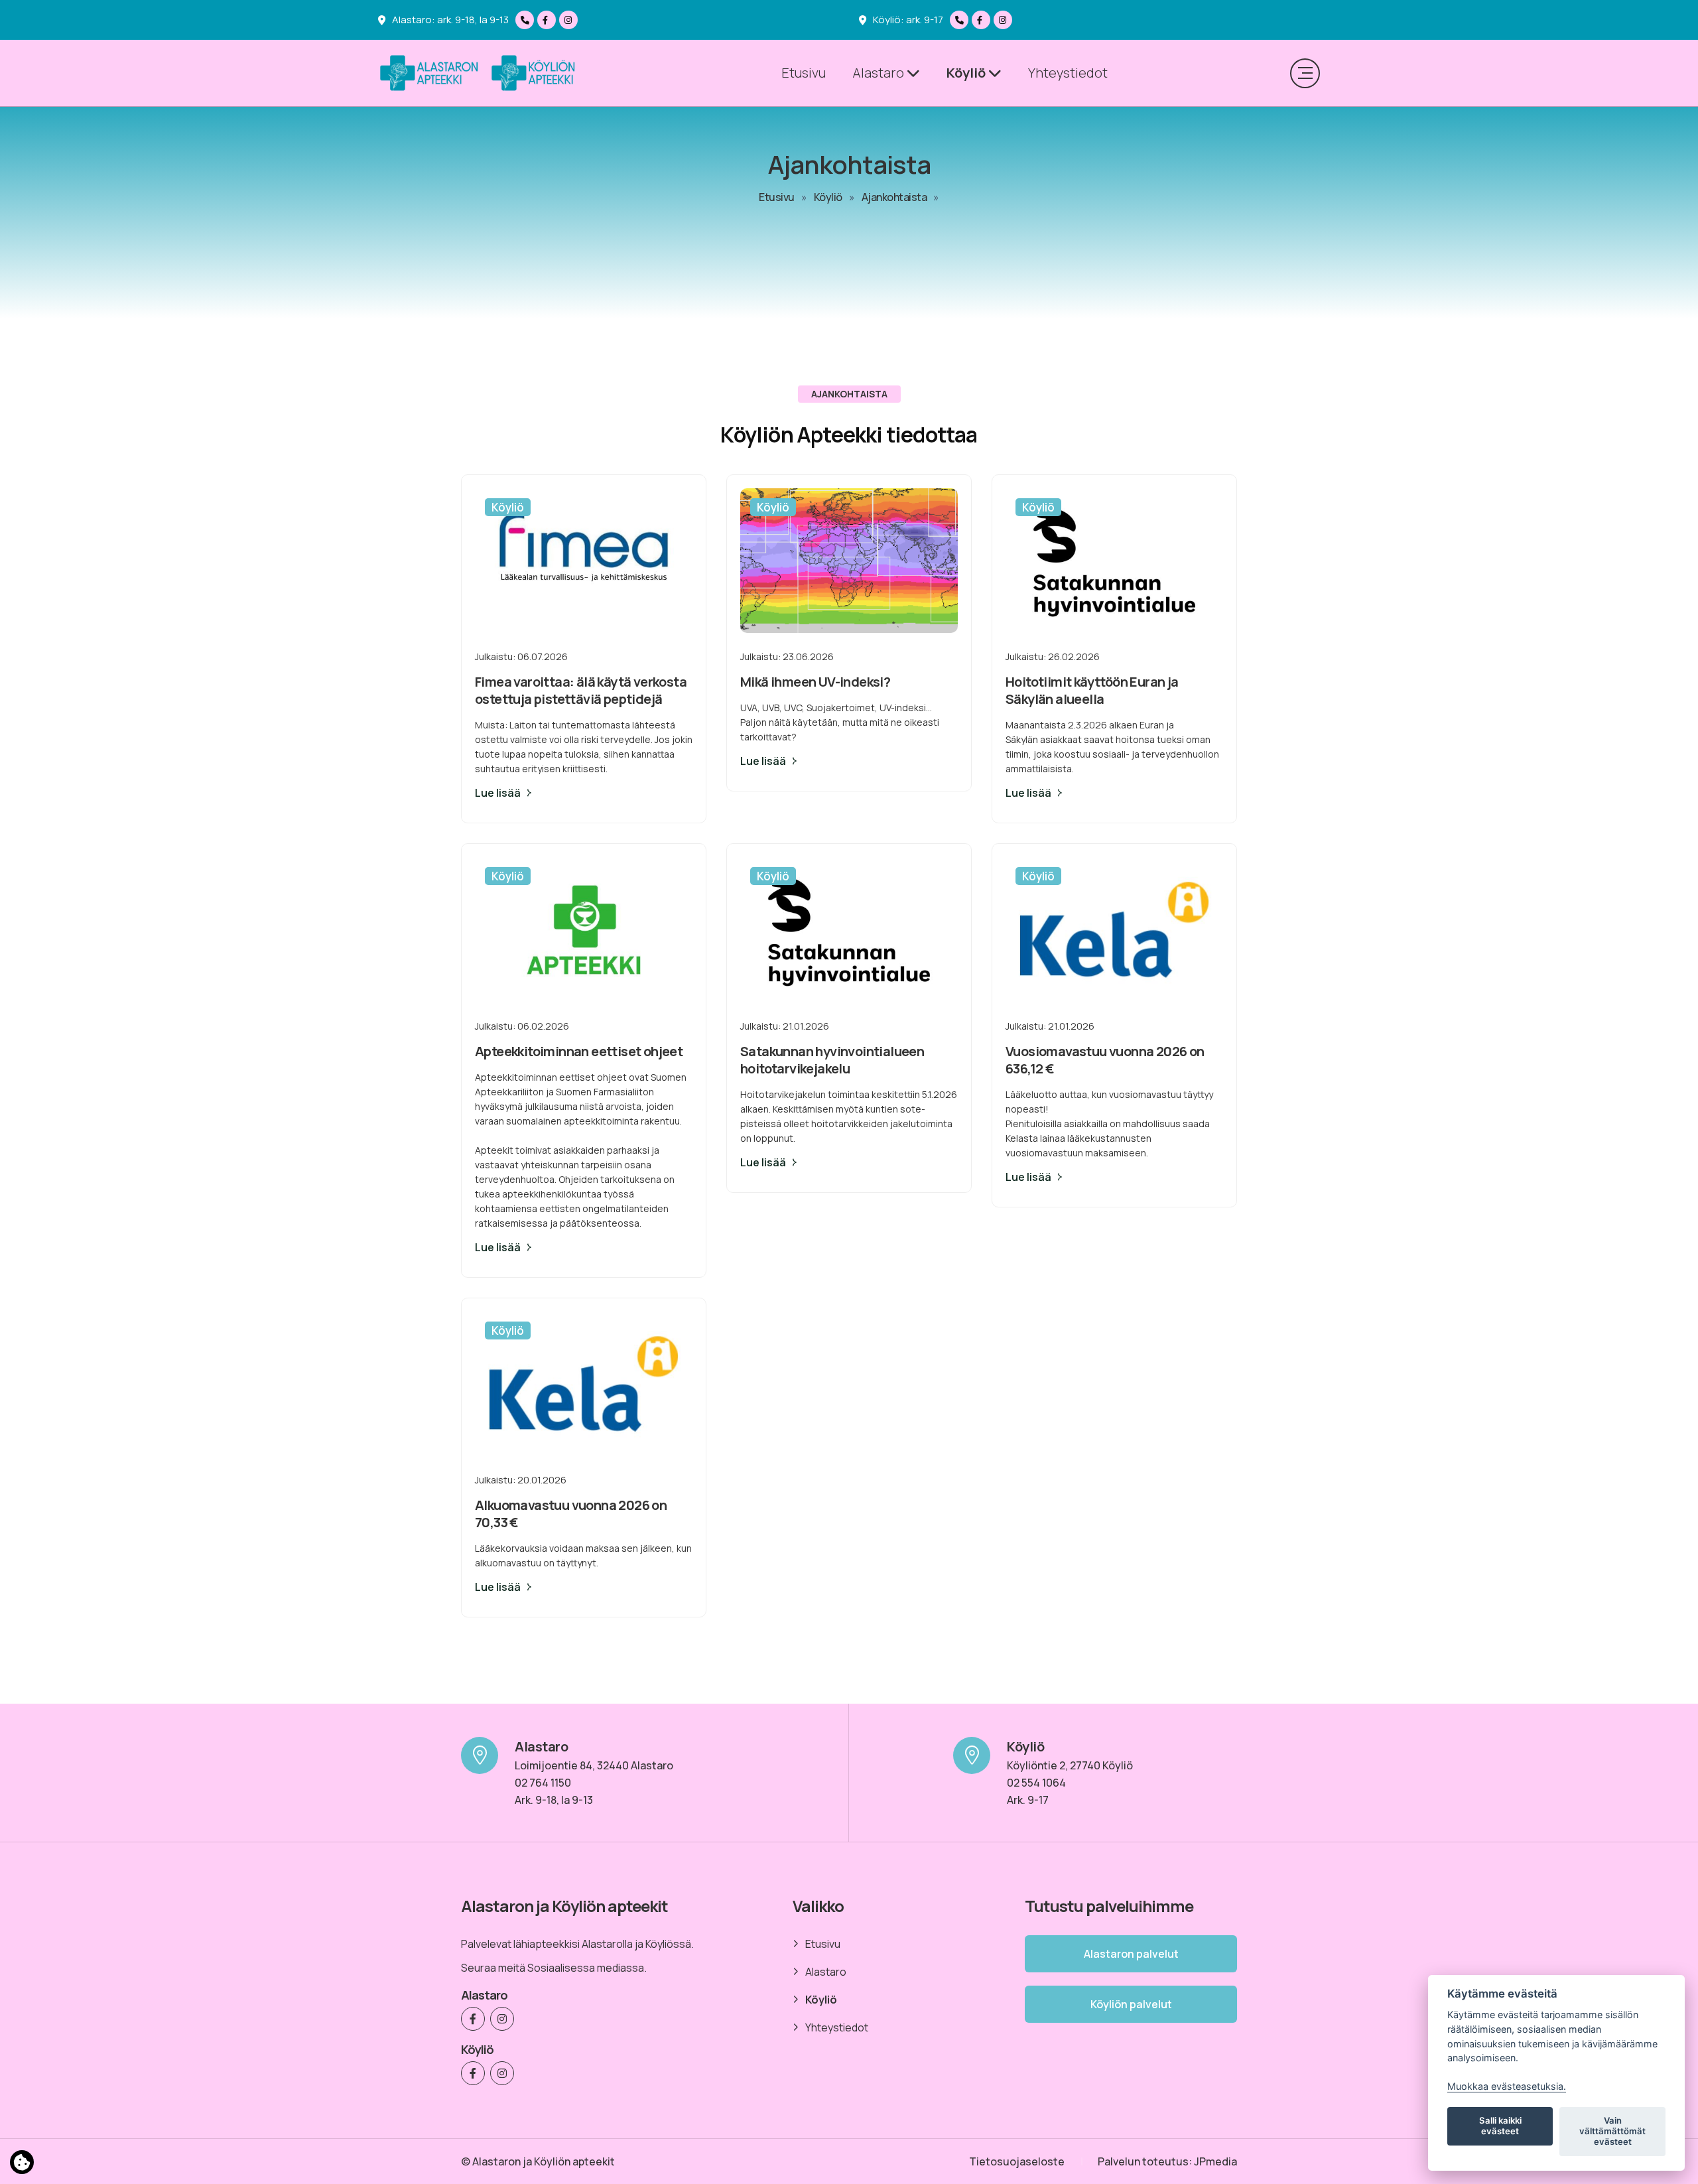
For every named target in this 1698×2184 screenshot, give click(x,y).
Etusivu (804, 73)
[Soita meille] (526, 20)
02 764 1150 (543, 1783)
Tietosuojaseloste (1017, 2161)
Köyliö (967, 73)
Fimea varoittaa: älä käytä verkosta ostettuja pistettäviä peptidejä (581, 690)
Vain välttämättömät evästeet (1612, 2131)
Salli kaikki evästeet (1500, 2126)
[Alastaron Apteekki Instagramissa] (570, 20)
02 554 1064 (1036, 1783)
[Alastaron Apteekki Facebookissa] (548, 20)
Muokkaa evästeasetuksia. (1507, 2086)
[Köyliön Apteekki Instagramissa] (1005, 20)
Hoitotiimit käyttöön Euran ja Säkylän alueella (1092, 690)
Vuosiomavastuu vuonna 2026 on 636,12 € (1105, 1060)
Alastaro (880, 73)
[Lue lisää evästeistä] (22, 2165)
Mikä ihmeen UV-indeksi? (815, 682)
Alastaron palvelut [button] (1131, 1954)
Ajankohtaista (894, 197)
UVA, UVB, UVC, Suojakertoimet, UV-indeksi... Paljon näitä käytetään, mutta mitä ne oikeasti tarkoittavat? (840, 722)
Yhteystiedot (1068, 73)
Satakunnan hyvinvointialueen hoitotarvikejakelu (832, 1060)
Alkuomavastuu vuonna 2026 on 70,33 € (571, 1514)
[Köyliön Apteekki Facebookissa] (983, 20)
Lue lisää (498, 793)
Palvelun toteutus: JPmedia (1167, 2161)
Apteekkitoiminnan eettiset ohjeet (579, 1051)
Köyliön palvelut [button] (1131, 2004)
